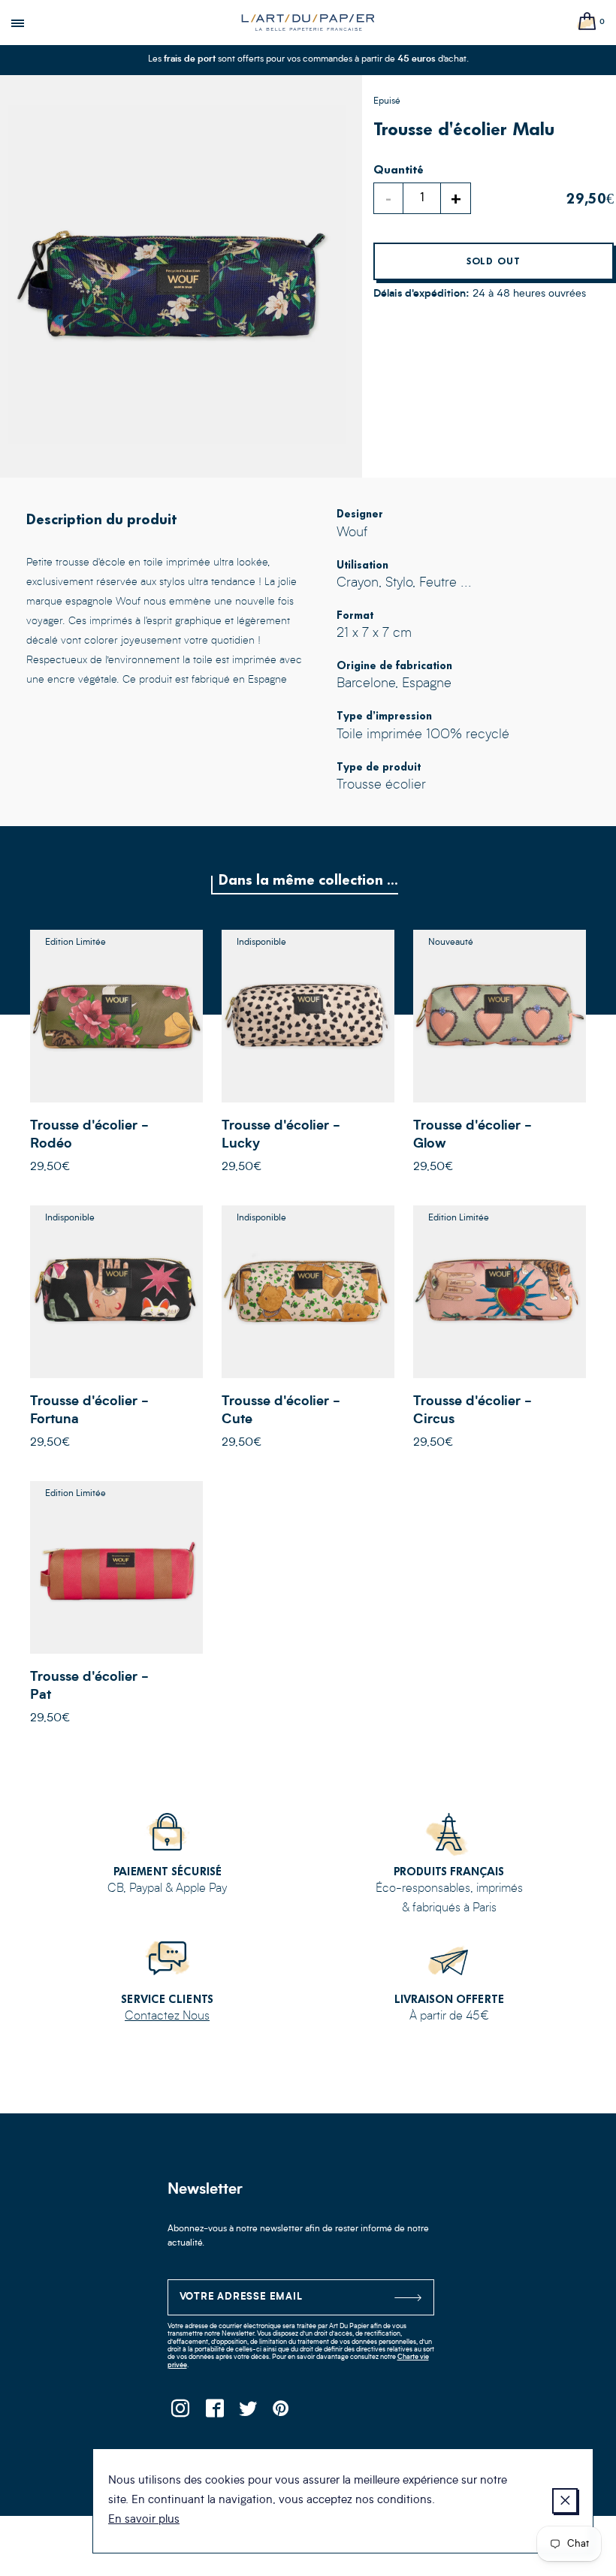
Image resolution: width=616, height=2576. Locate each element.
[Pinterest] (282, 2413)
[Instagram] (181, 2413)
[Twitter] (248, 2413)
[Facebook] (214, 2413)
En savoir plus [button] (144, 2520)
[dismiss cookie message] (565, 2501)
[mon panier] (587, 22)
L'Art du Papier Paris (308, 23)
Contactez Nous (167, 2016)
